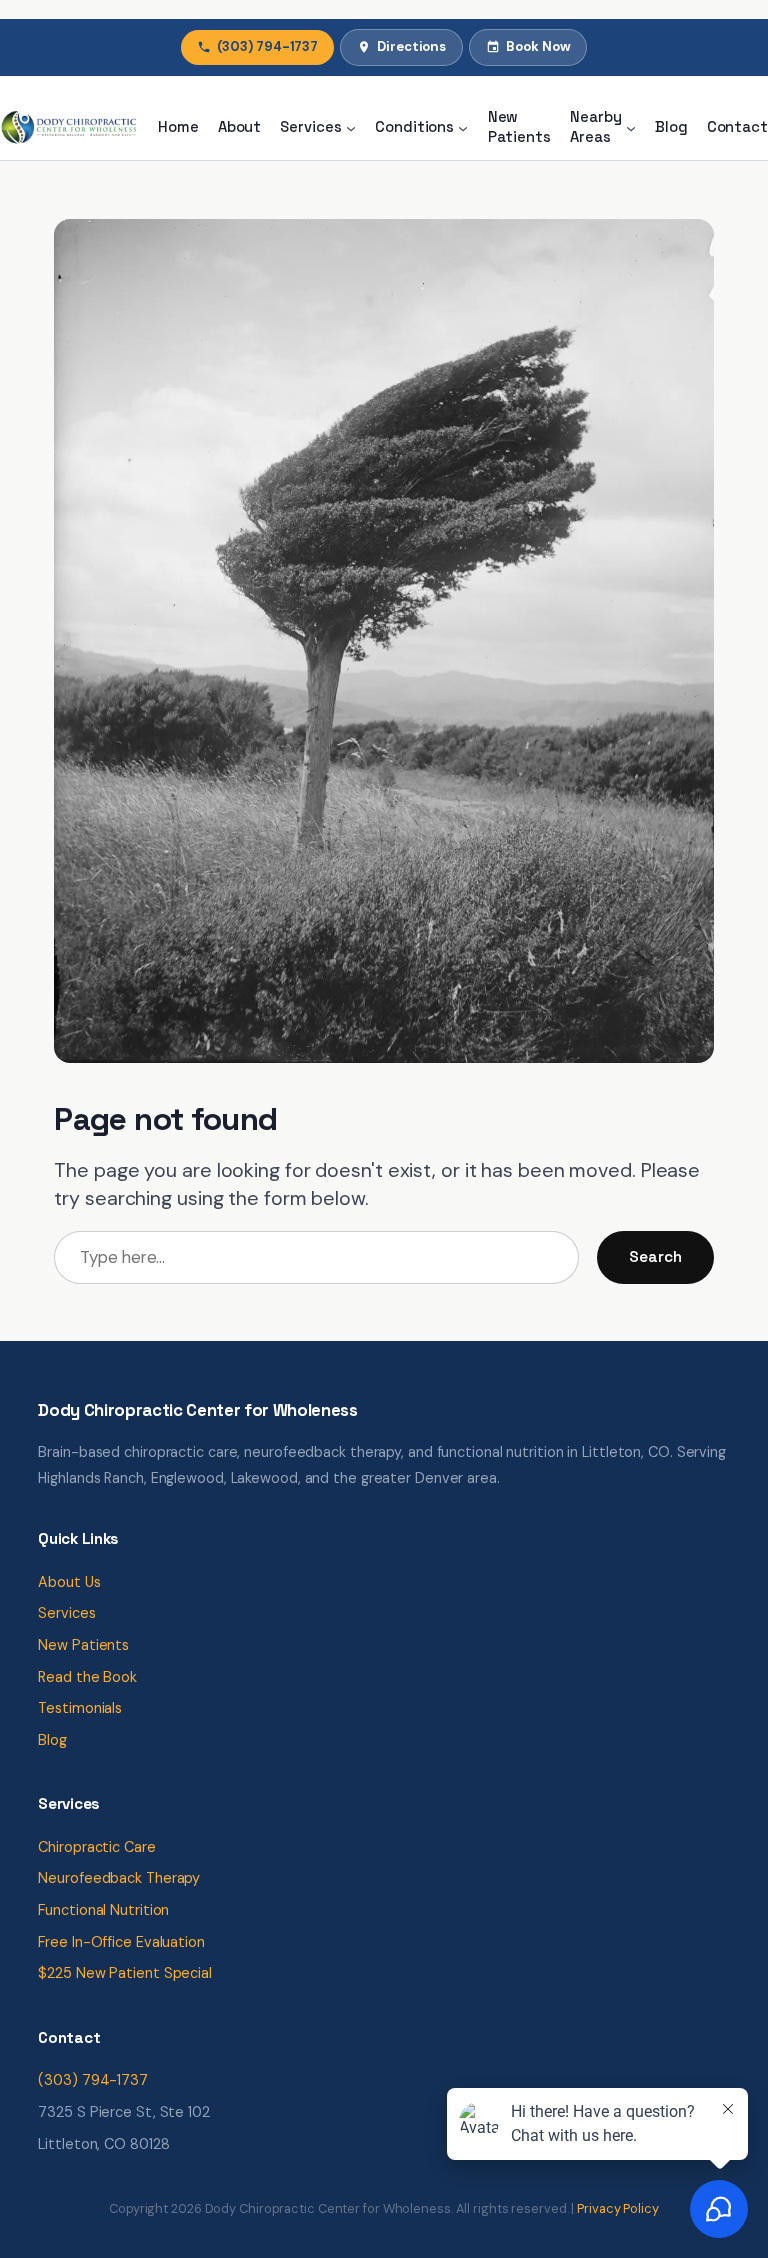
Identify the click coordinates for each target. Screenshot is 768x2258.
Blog (52, 1740)
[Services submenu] (351, 127)
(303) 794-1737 (268, 46)
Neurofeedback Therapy (119, 1878)
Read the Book (87, 1677)
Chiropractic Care (96, 1847)
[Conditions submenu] (463, 127)
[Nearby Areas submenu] (631, 127)
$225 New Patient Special (125, 1973)
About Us (69, 1582)
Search (655, 1256)
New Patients (83, 1645)
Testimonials (80, 1708)
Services (66, 1613)
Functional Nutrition (103, 1910)
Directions (411, 46)
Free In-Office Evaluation (121, 1942)
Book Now (538, 46)
